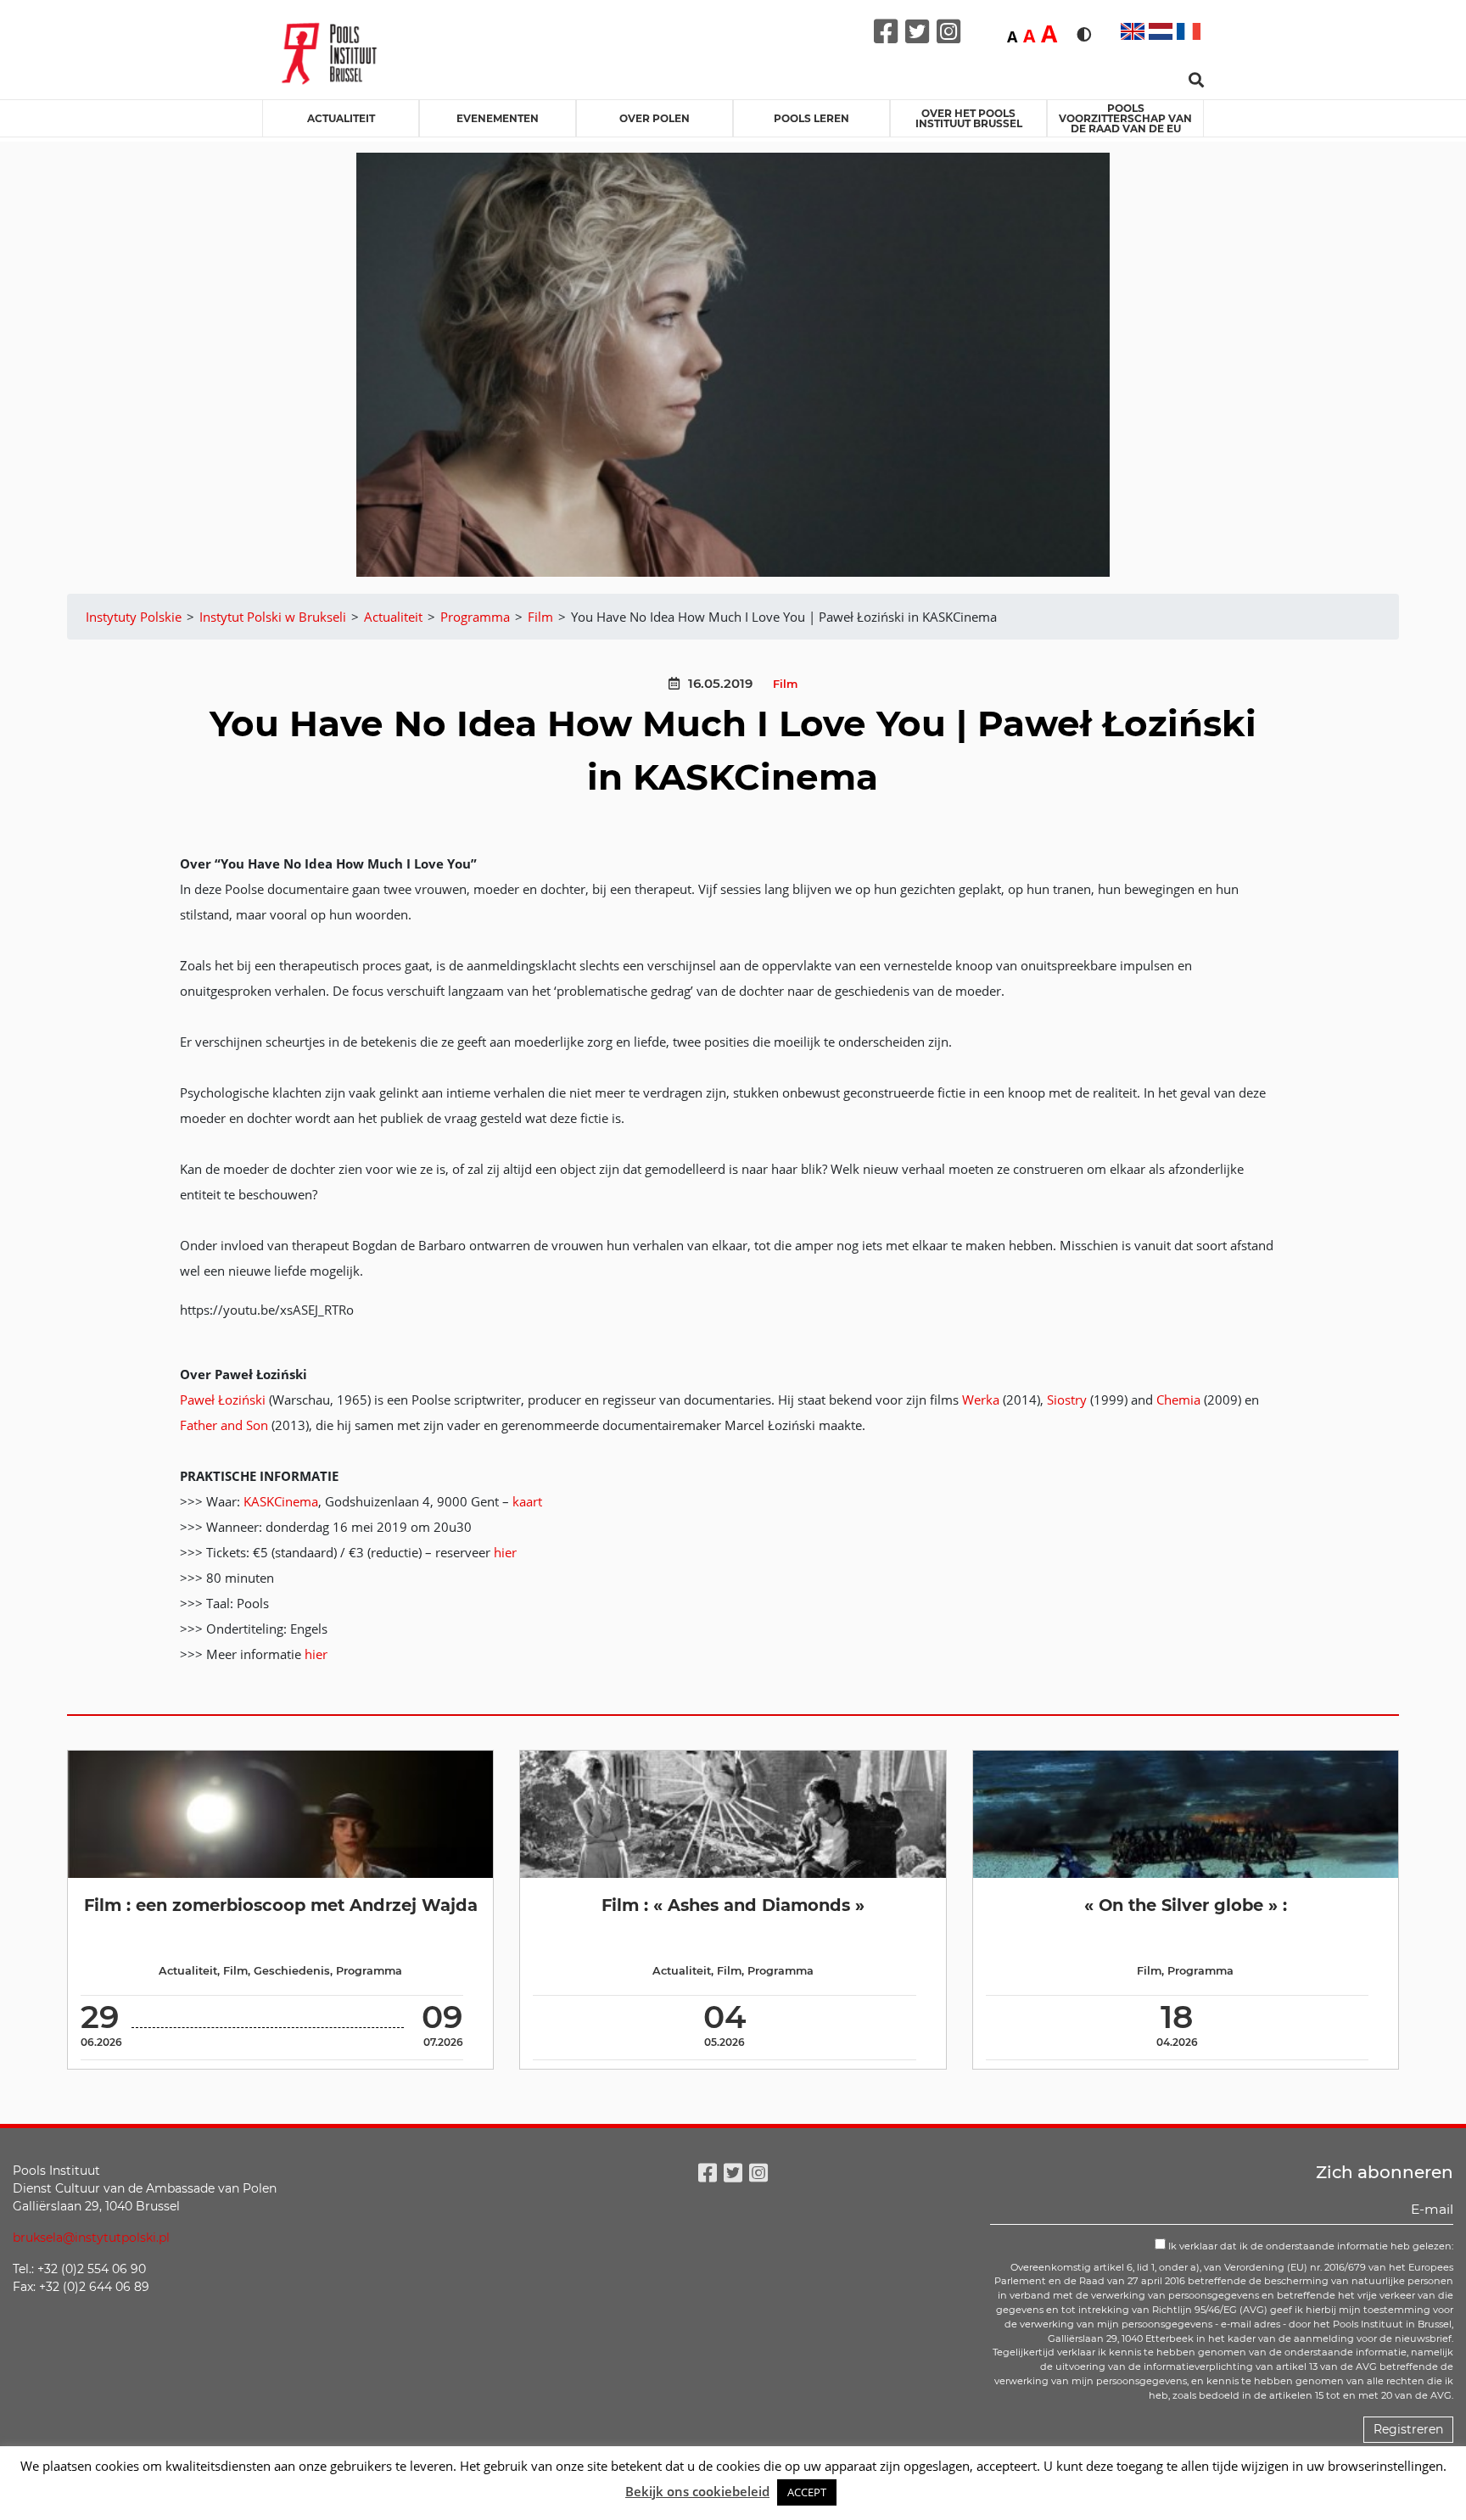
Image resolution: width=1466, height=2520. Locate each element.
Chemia (1178, 1400)
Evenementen (498, 118)
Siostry (1067, 1400)
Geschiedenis (292, 1971)
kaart (527, 1501)
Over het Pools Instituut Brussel (969, 118)
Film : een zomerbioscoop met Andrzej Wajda (281, 1905)
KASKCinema (281, 1501)
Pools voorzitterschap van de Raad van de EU (1125, 118)
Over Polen (655, 118)
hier (505, 1552)
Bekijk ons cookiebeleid (697, 2491)
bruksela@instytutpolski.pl (91, 2238)
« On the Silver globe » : (1186, 1905)
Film (785, 684)
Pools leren (811, 118)
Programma (369, 1971)
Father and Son (224, 1425)
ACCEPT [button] (807, 2492)
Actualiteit (341, 118)
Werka (981, 1400)
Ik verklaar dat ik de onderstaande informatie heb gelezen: (1309, 2246)
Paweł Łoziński (223, 1400)
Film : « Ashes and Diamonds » (733, 1905)
